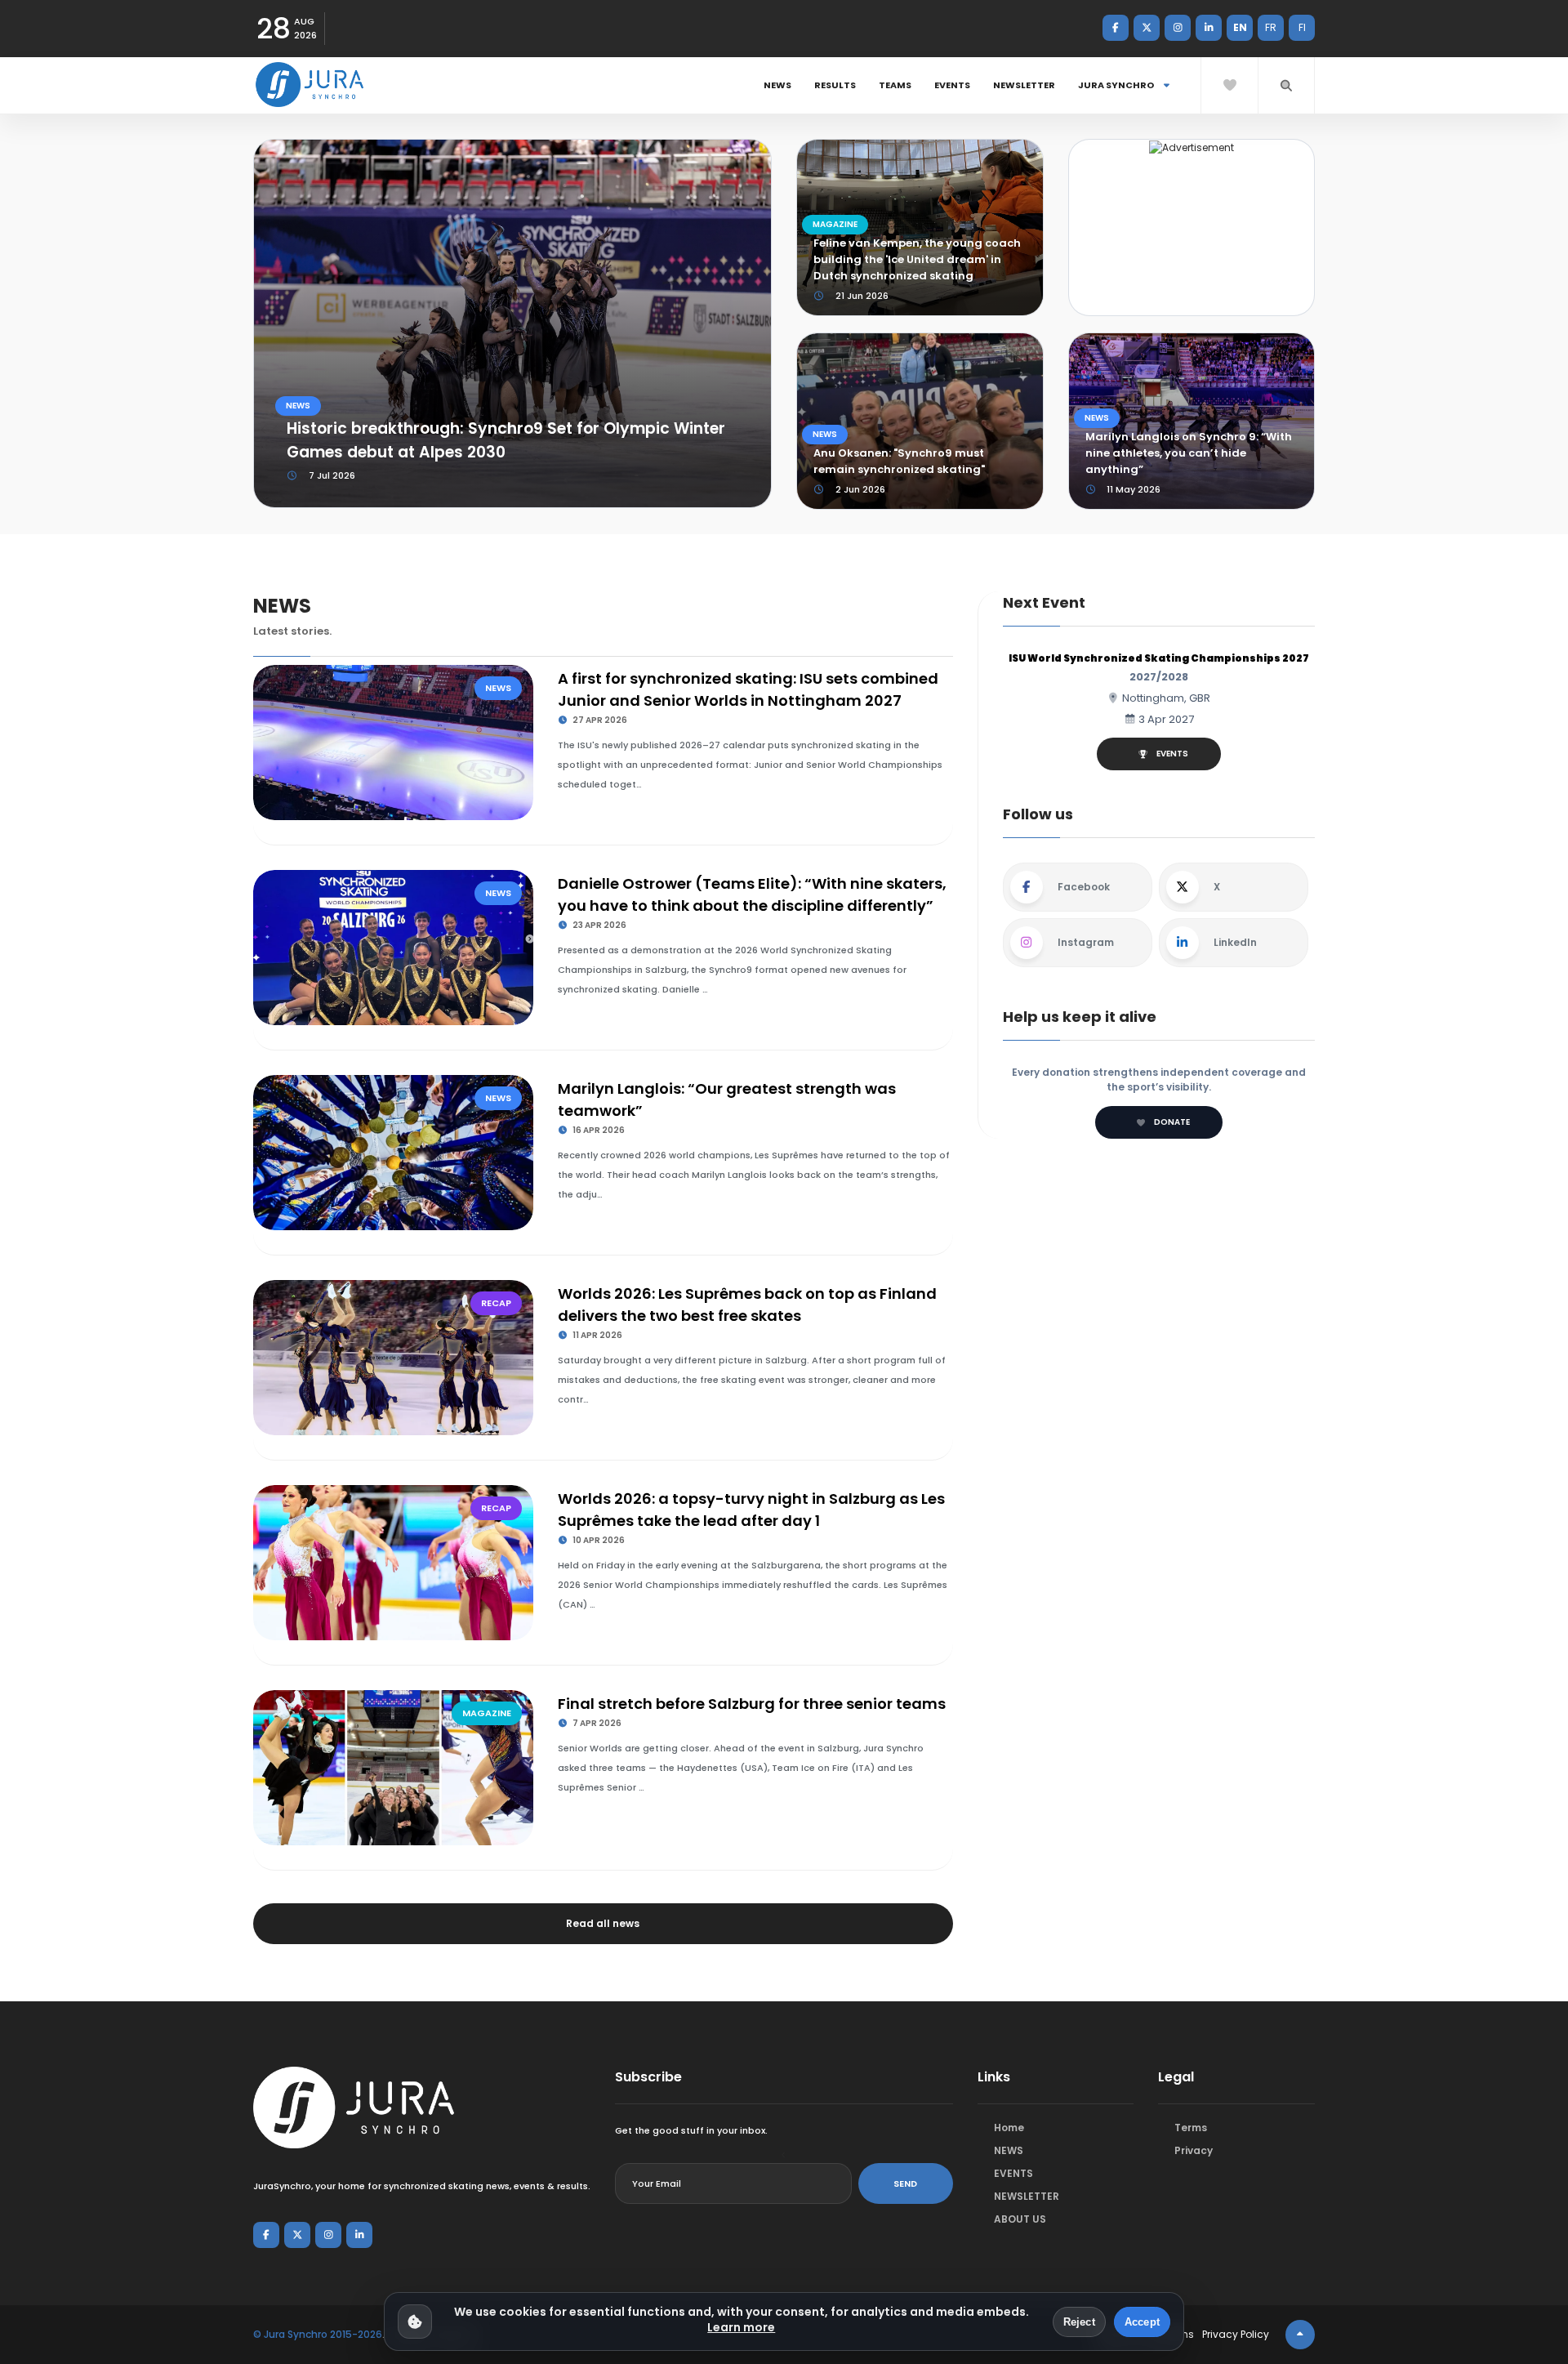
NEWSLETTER (1024, 85)
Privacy (1194, 2150)
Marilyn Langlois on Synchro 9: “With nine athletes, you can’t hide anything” (1189, 453)
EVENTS (952, 85)
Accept (1142, 2322)
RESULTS (835, 85)
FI (1302, 27)
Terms (1191, 2128)
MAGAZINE (835, 224)
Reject (1079, 2322)
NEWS (777, 85)
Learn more (741, 2327)
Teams (895, 85)
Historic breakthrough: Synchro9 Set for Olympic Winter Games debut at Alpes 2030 (506, 440)
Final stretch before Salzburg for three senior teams (752, 1704)
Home (1009, 2128)
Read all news (603, 1923)
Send (905, 2183)
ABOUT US (1020, 2219)
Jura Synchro (1117, 85)
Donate (1172, 1122)
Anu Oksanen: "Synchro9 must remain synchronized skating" (899, 461)
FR (1271, 27)
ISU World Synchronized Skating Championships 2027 (1159, 658)
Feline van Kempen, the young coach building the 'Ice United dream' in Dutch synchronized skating (917, 259)
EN (1240, 27)
